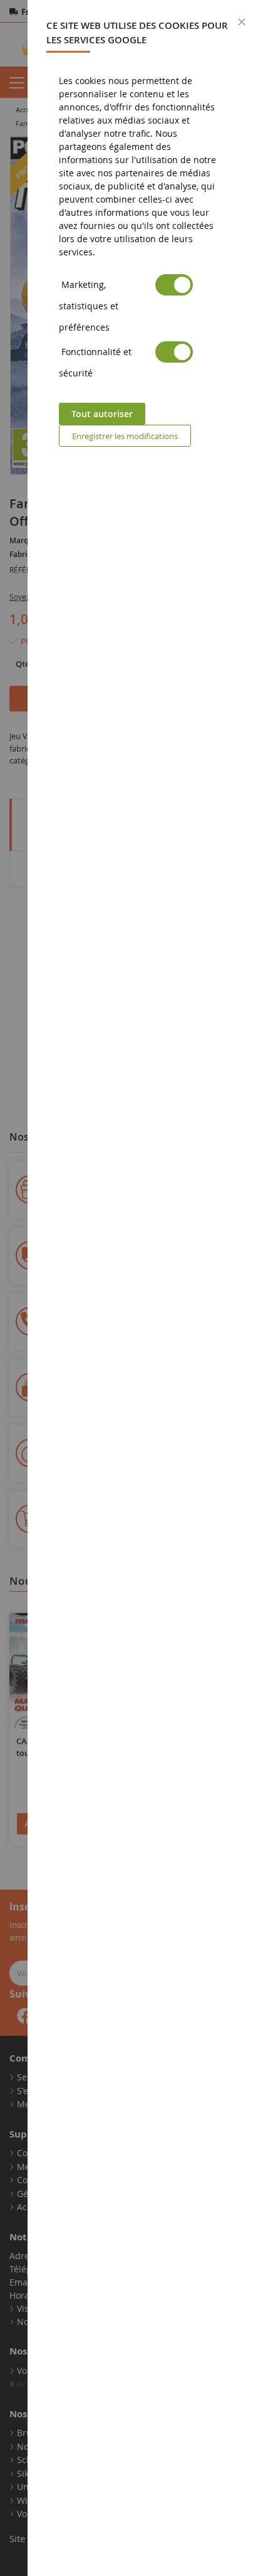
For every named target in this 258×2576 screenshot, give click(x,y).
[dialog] (143, 1288)
